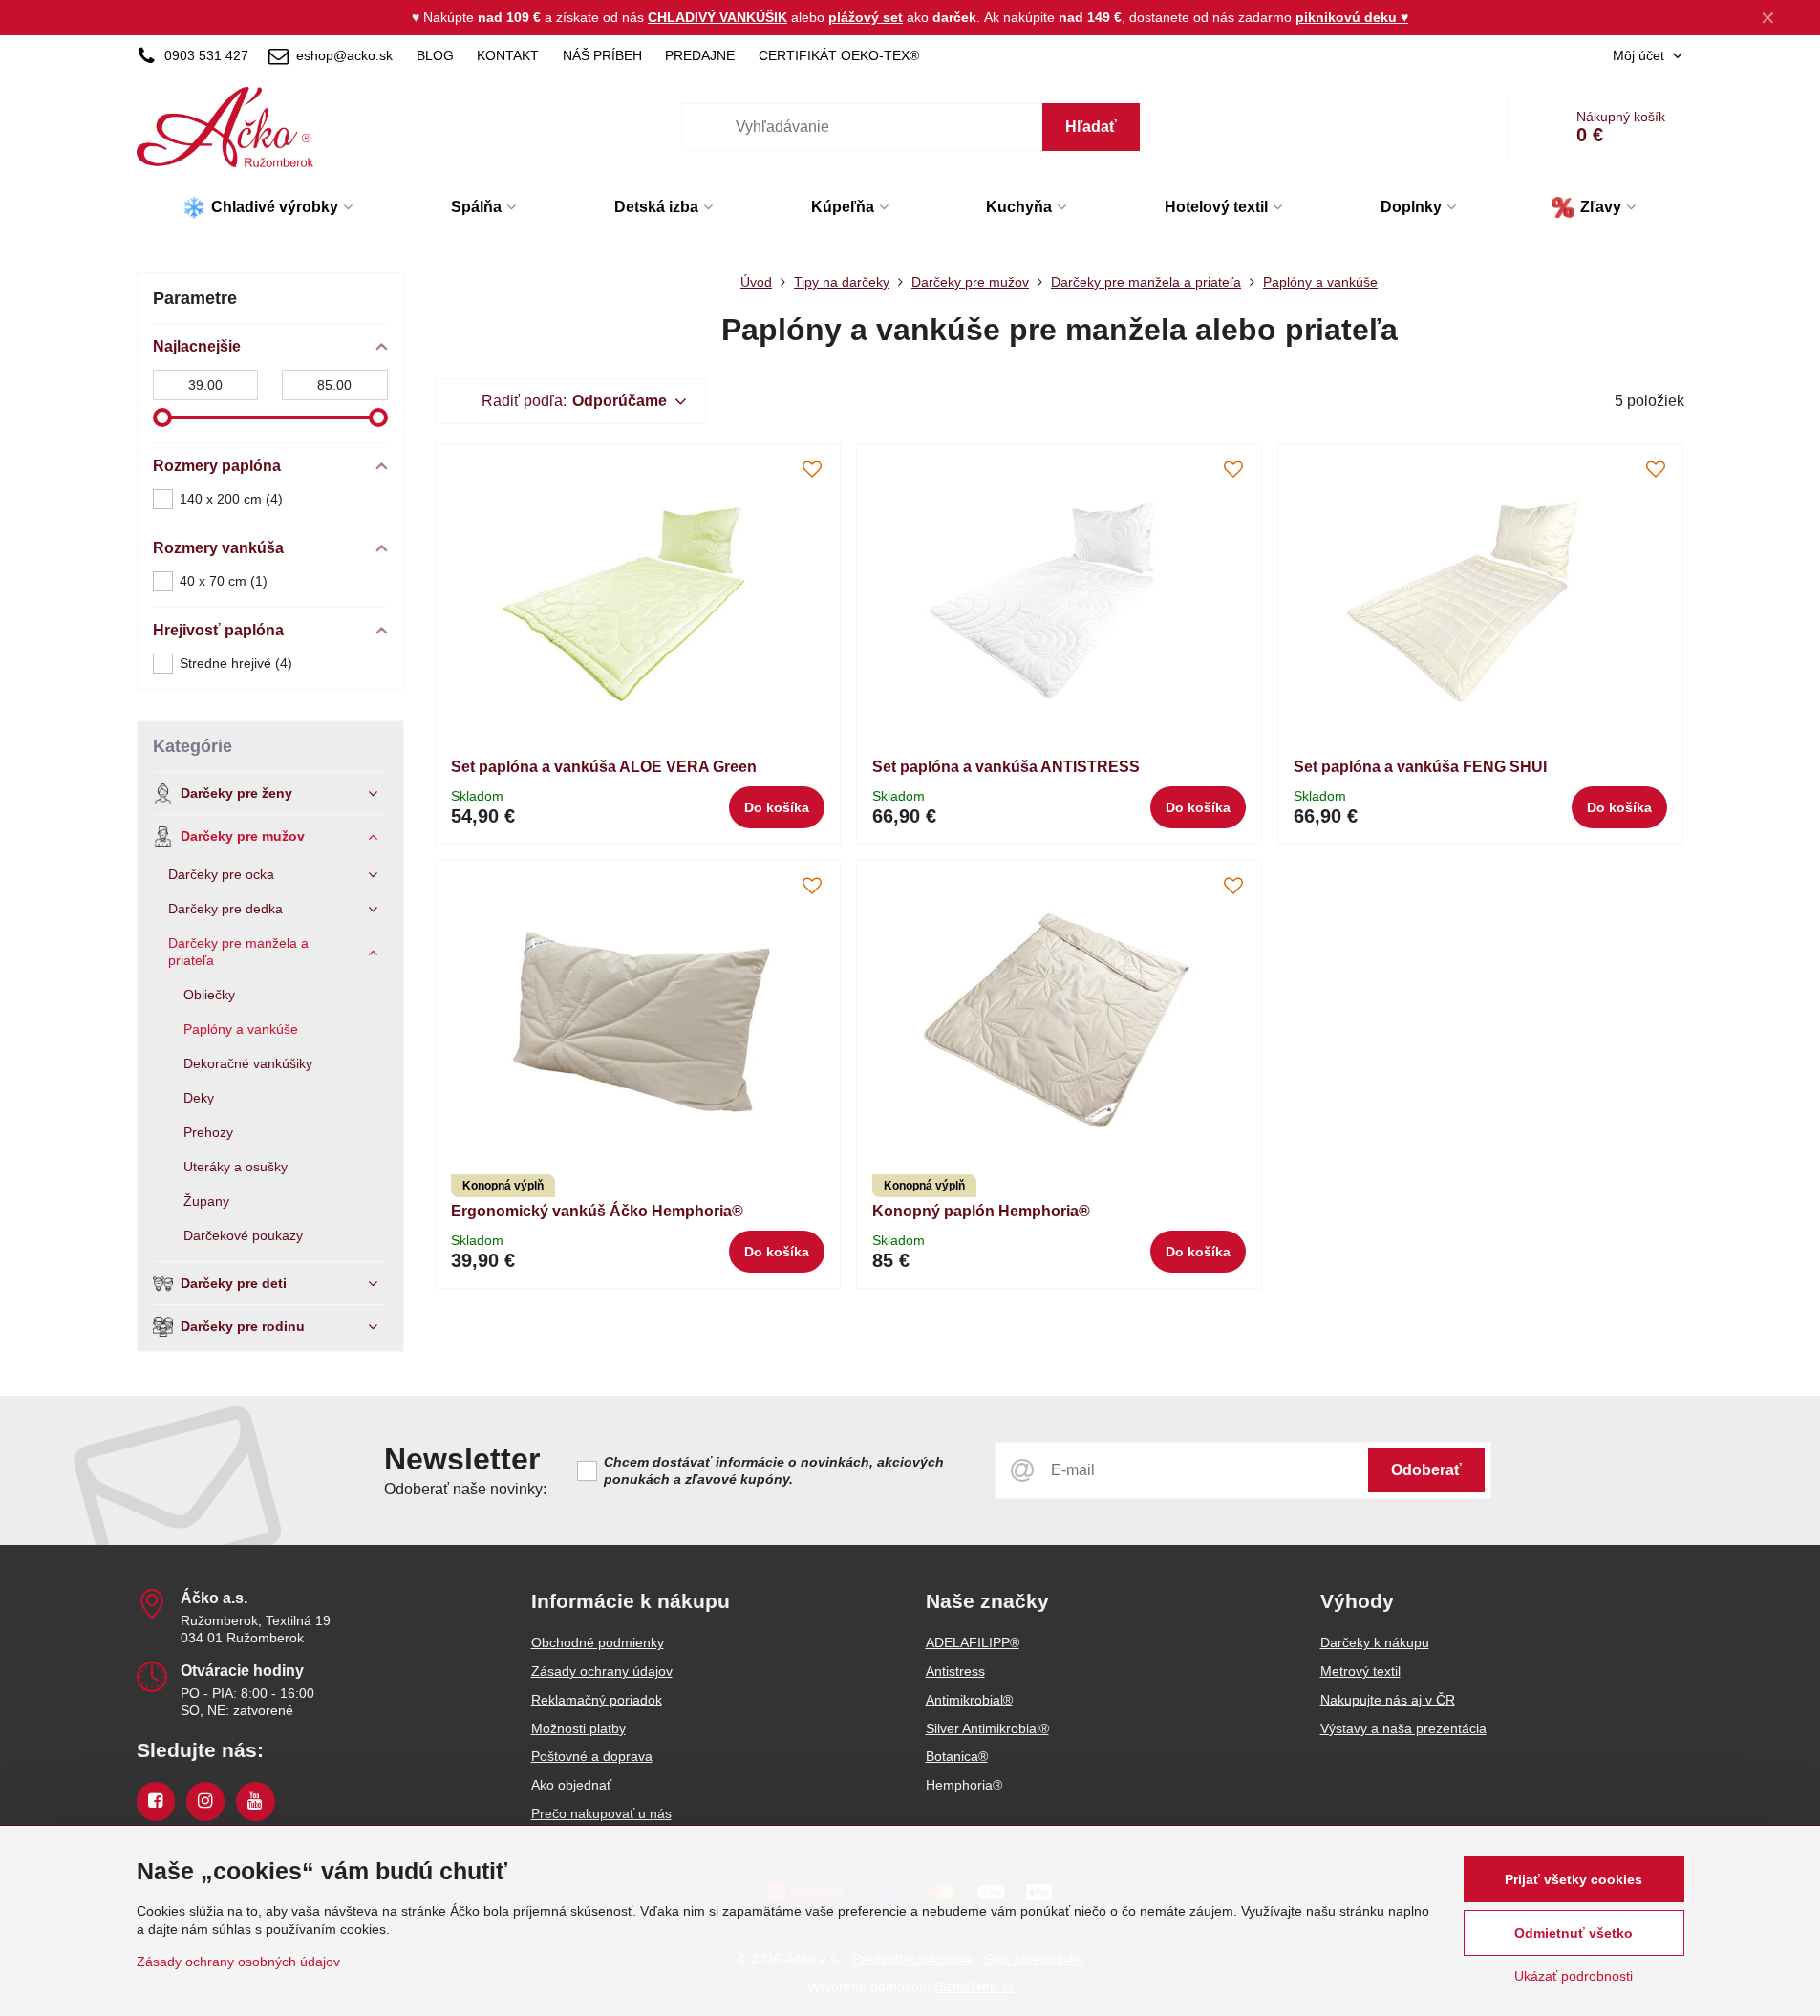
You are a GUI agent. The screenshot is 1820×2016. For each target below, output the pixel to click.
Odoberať (1426, 1470)
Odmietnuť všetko (1574, 1933)
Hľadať (1091, 127)
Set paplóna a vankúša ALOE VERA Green (604, 767)
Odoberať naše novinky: (465, 1489)
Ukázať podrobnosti (1574, 1976)
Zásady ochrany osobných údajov (238, 1962)
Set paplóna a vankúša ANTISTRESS (1006, 767)
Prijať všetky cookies (1574, 1879)
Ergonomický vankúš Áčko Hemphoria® (597, 1211)
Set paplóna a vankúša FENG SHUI (1420, 767)
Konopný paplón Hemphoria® (981, 1211)
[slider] (162, 418)
